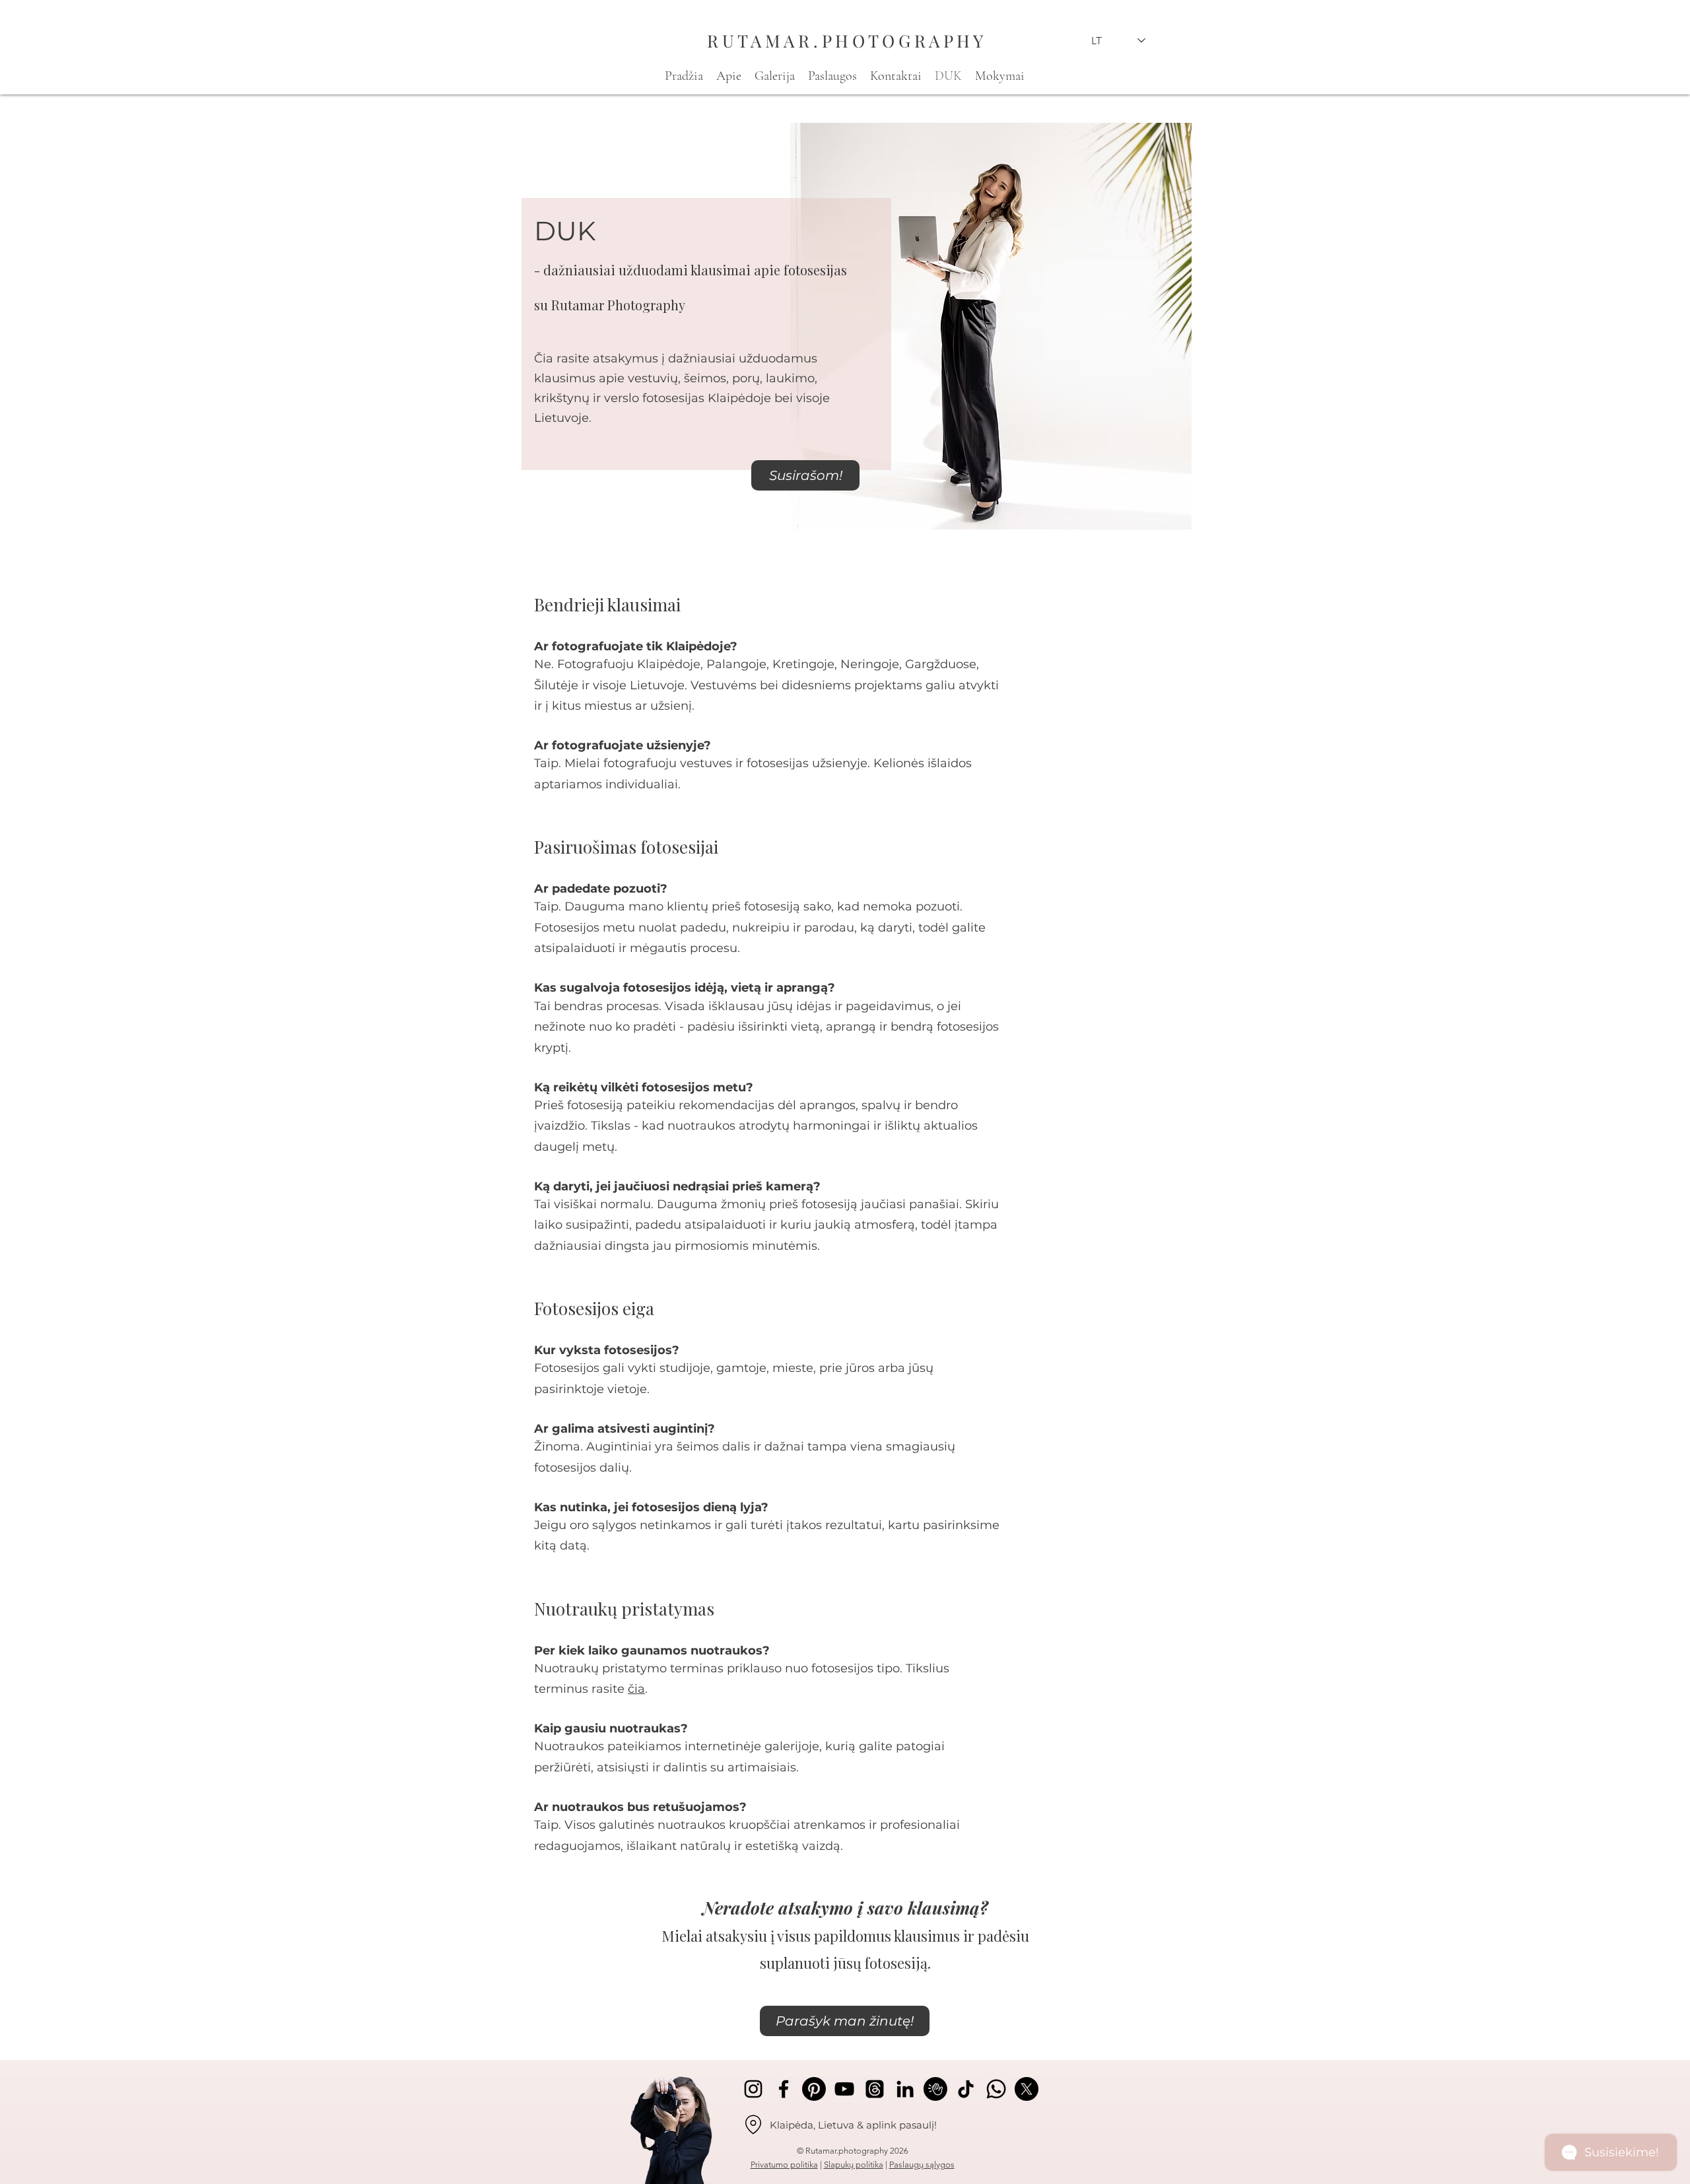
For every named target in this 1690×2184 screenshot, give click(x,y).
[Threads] (875, 2089)
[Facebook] (784, 2089)
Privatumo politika (784, 2165)
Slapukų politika (854, 2165)
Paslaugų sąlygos (922, 2165)
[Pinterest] (814, 2089)
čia (636, 1689)
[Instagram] (753, 2089)
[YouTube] (844, 2089)
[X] (1027, 2089)
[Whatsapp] (996, 2089)
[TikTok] (966, 2089)
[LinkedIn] (905, 2089)
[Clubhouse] (935, 2089)
